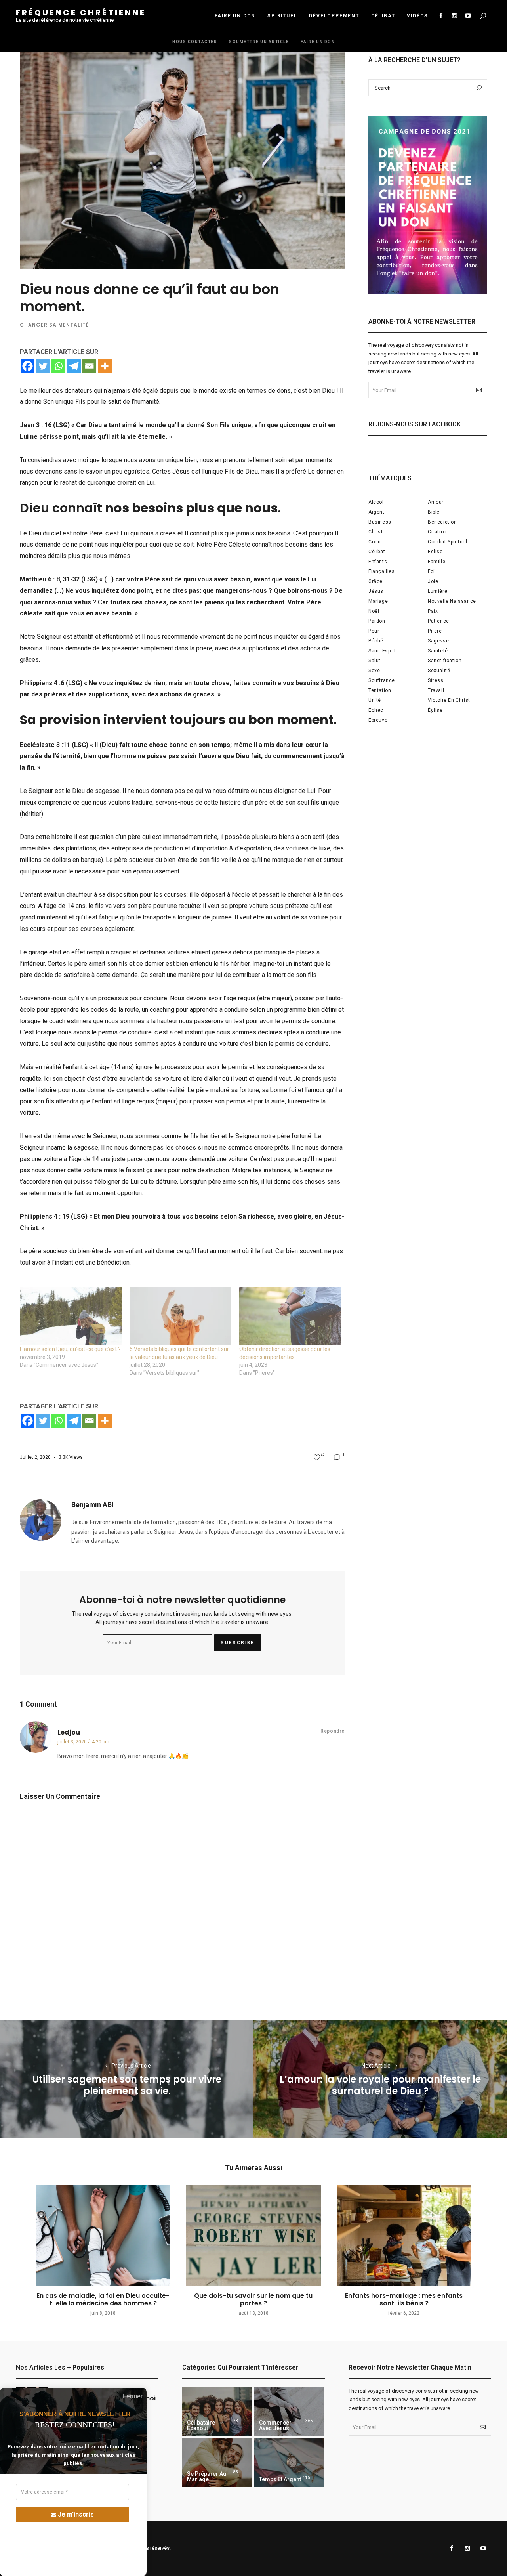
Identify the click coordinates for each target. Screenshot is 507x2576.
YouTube (468, 16)
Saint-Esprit (382, 651)
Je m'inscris (76, 2514)
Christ (376, 532)
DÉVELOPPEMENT (334, 16)
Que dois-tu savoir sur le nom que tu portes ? (253, 2299)
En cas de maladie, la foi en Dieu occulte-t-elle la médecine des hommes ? (103, 2299)
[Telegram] (74, 366)
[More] (105, 366)
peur (374, 631)
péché (376, 641)
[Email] (89, 366)
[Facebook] (28, 366)
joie (433, 581)
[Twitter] (43, 366)
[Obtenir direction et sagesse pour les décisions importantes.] (290, 1316)
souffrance (382, 680)
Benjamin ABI (92, 1505)
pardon (377, 621)
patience (438, 621)
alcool (376, 502)
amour (436, 502)
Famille (436, 562)
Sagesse (438, 641)
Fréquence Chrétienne (81, 13)
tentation (380, 690)
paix (433, 611)
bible (434, 512)
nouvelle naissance (452, 601)
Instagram (454, 16)
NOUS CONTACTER (195, 42)
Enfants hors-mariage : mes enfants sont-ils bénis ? (404, 2299)
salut (375, 661)
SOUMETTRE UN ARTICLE (259, 42)
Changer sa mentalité (54, 325)
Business (380, 522)
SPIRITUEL (282, 16)
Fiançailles (382, 571)
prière (435, 631)
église (435, 710)
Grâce (375, 581)
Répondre (333, 1731)
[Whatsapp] (58, 366)
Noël (374, 611)
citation (437, 532)
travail (436, 690)
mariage (378, 601)
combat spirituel (448, 542)
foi (431, 571)
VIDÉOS (417, 16)
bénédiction (442, 522)
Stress (436, 680)
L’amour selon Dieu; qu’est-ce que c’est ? (70, 1349)
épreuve (378, 720)
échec (376, 710)
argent (376, 512)
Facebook (441, 16)
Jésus (376, 591)
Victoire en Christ (449, 700)
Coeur (375, 542)
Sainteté (438, 651)
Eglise (435, 552)
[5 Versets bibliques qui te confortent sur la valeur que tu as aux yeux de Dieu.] (180, 1316)
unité (375, 700)
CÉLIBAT (383, 16)
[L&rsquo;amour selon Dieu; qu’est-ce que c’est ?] (71, 1316)
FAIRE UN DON (235, 16)
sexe (374, 671)
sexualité (439, 671)
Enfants (378, 562)
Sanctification (445, 661)
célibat (377, 552)
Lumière (437, 591)
